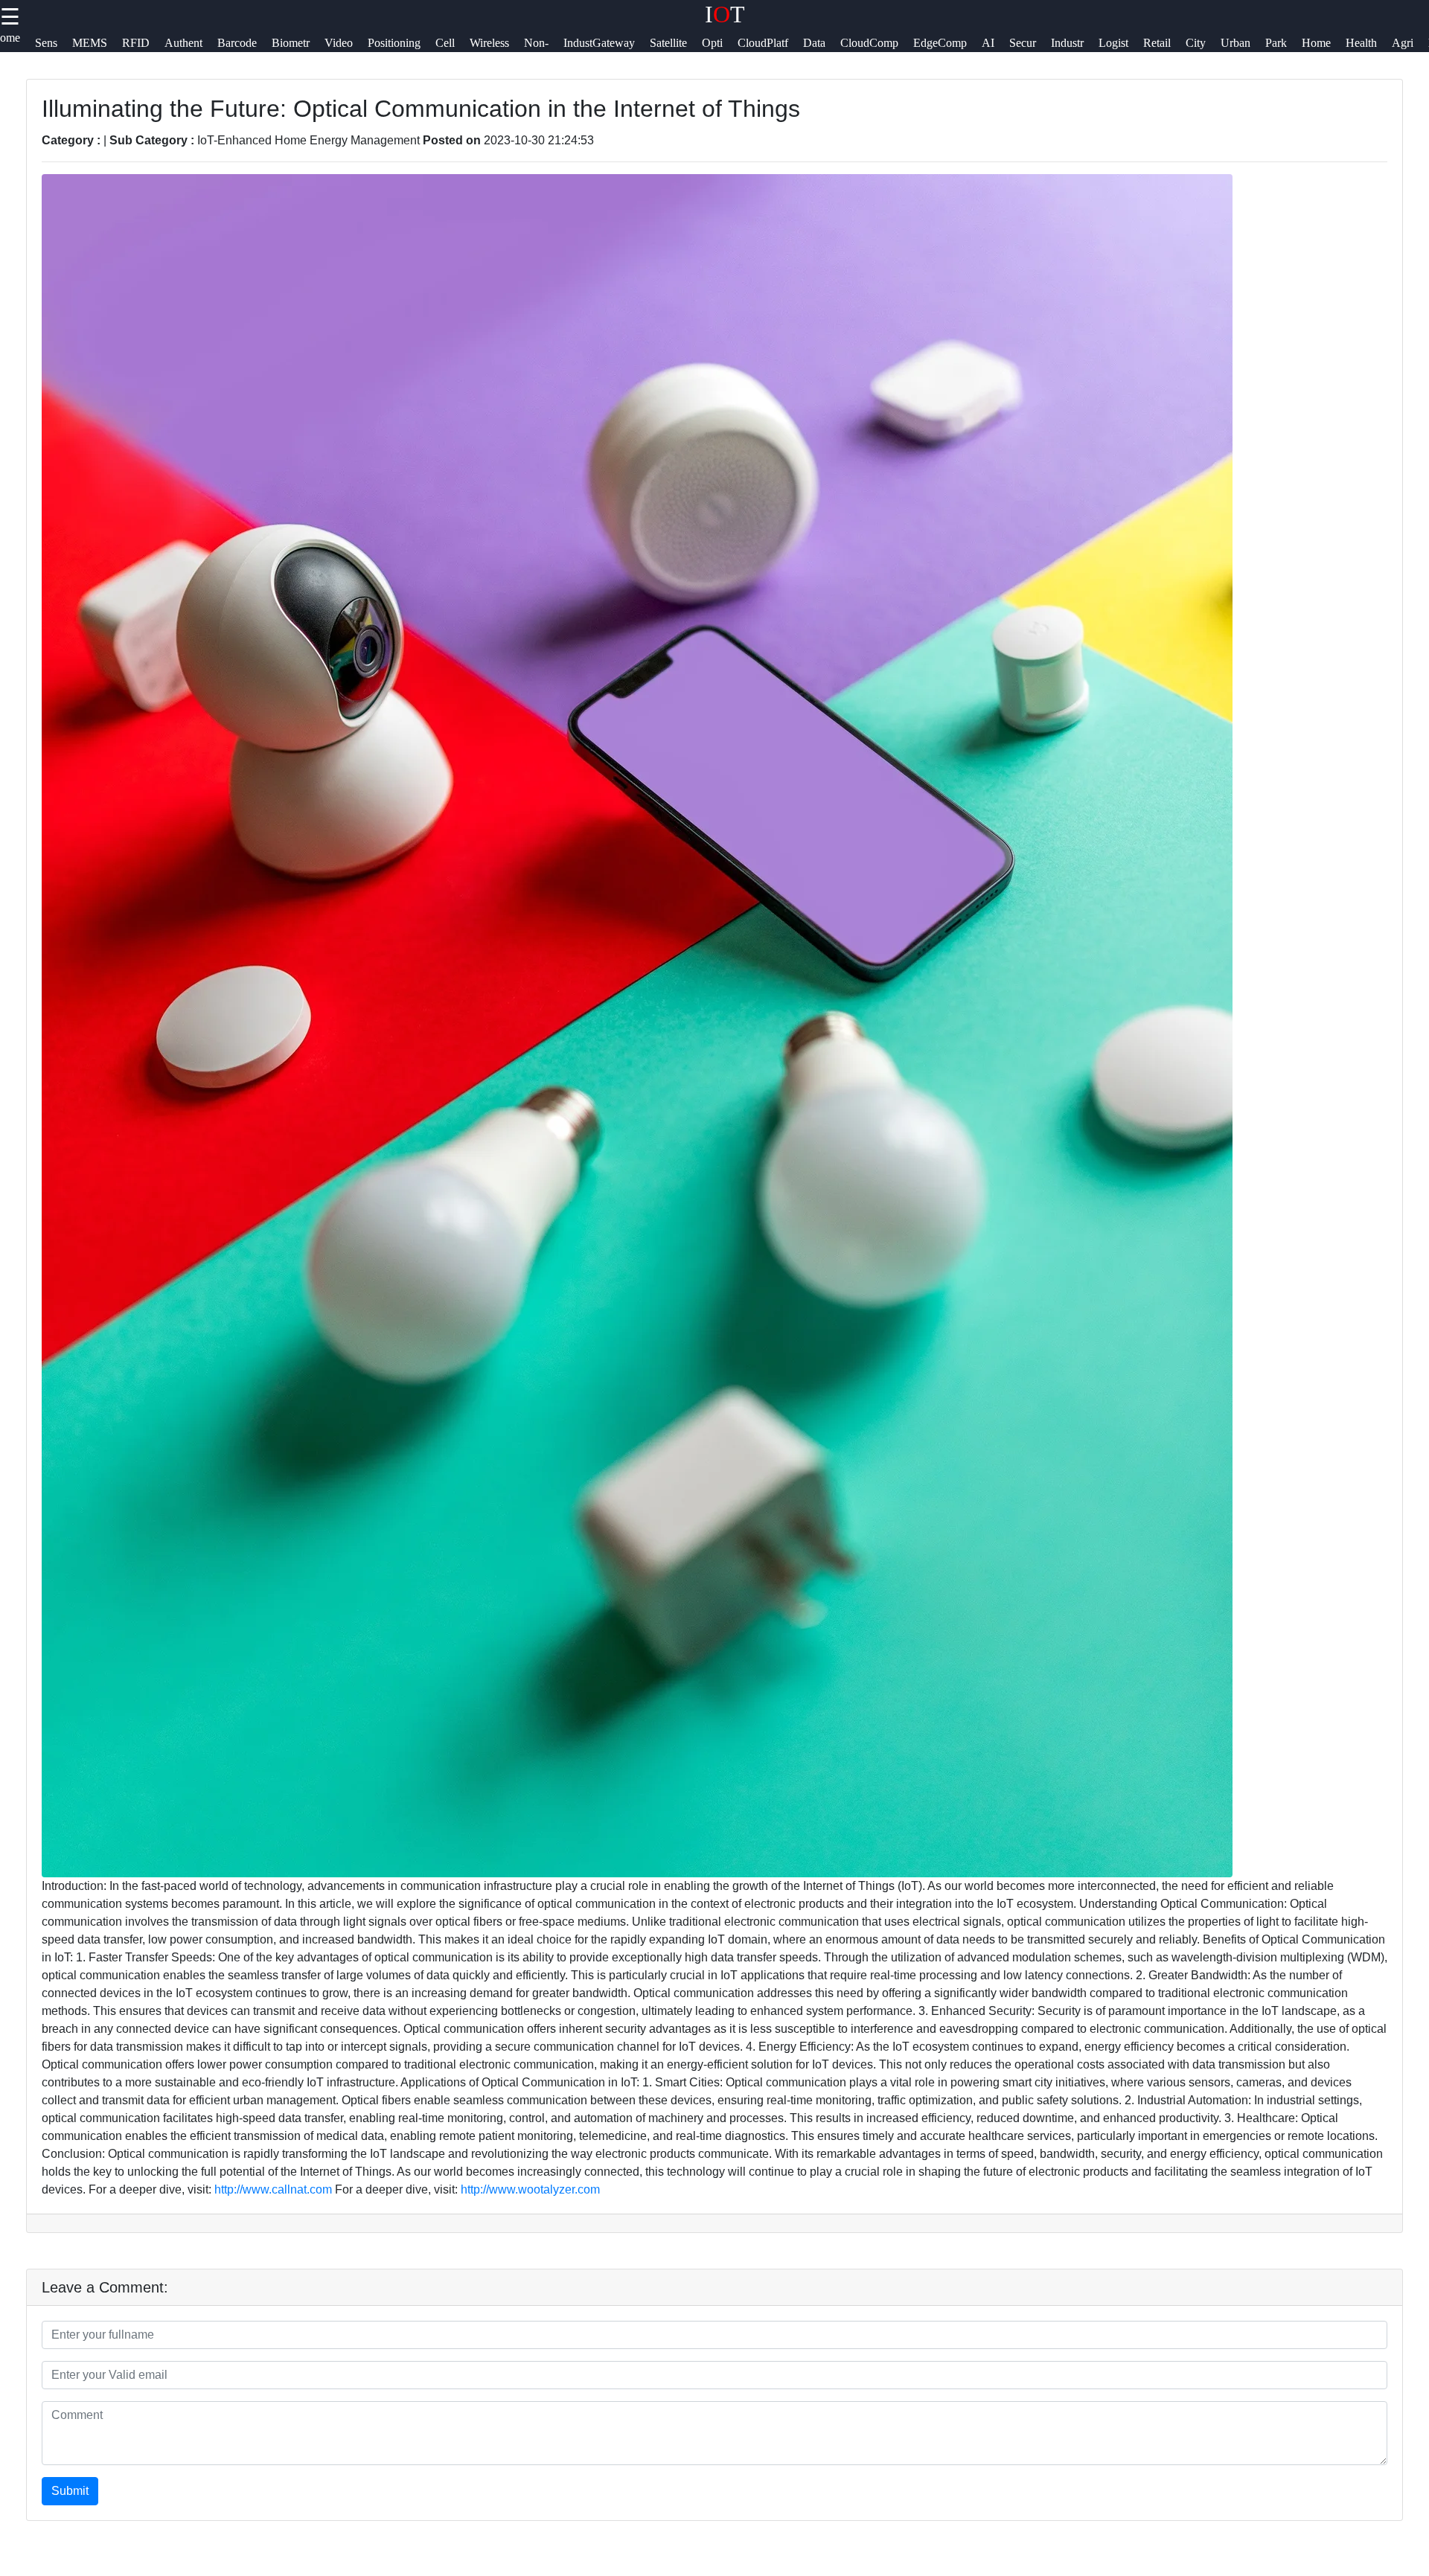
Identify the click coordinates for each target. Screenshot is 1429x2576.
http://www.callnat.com (273, 2189)
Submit (70, 2491)
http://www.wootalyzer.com (530, 2189)
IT (725, 14)
